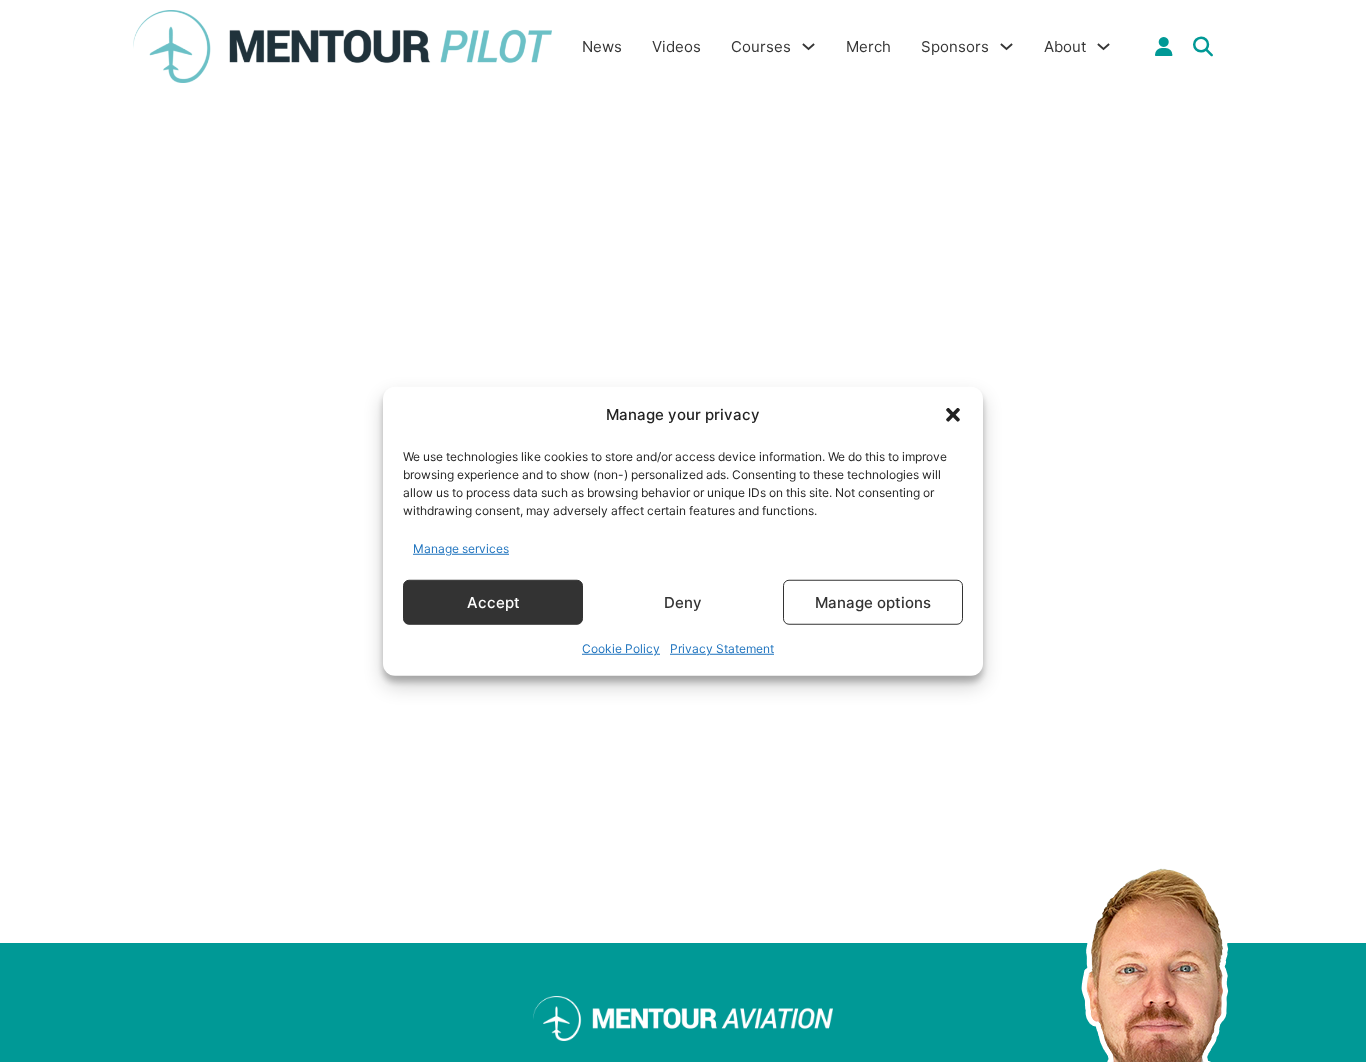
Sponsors (955, 46)
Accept (493, 601)
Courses (761, 46)
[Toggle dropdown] (1164, 47)
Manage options (873, 601)
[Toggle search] (1203, 47)
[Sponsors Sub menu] (1006, 46)
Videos (676, 46)
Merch (868, 46)
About (1065, 46)
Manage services (461, 547)
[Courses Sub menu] (808, 46)
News (602, 46)
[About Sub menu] (1103, 46)
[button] (953, 415)
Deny (683, 601)
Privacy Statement (722, 648)
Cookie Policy (621, 648)
